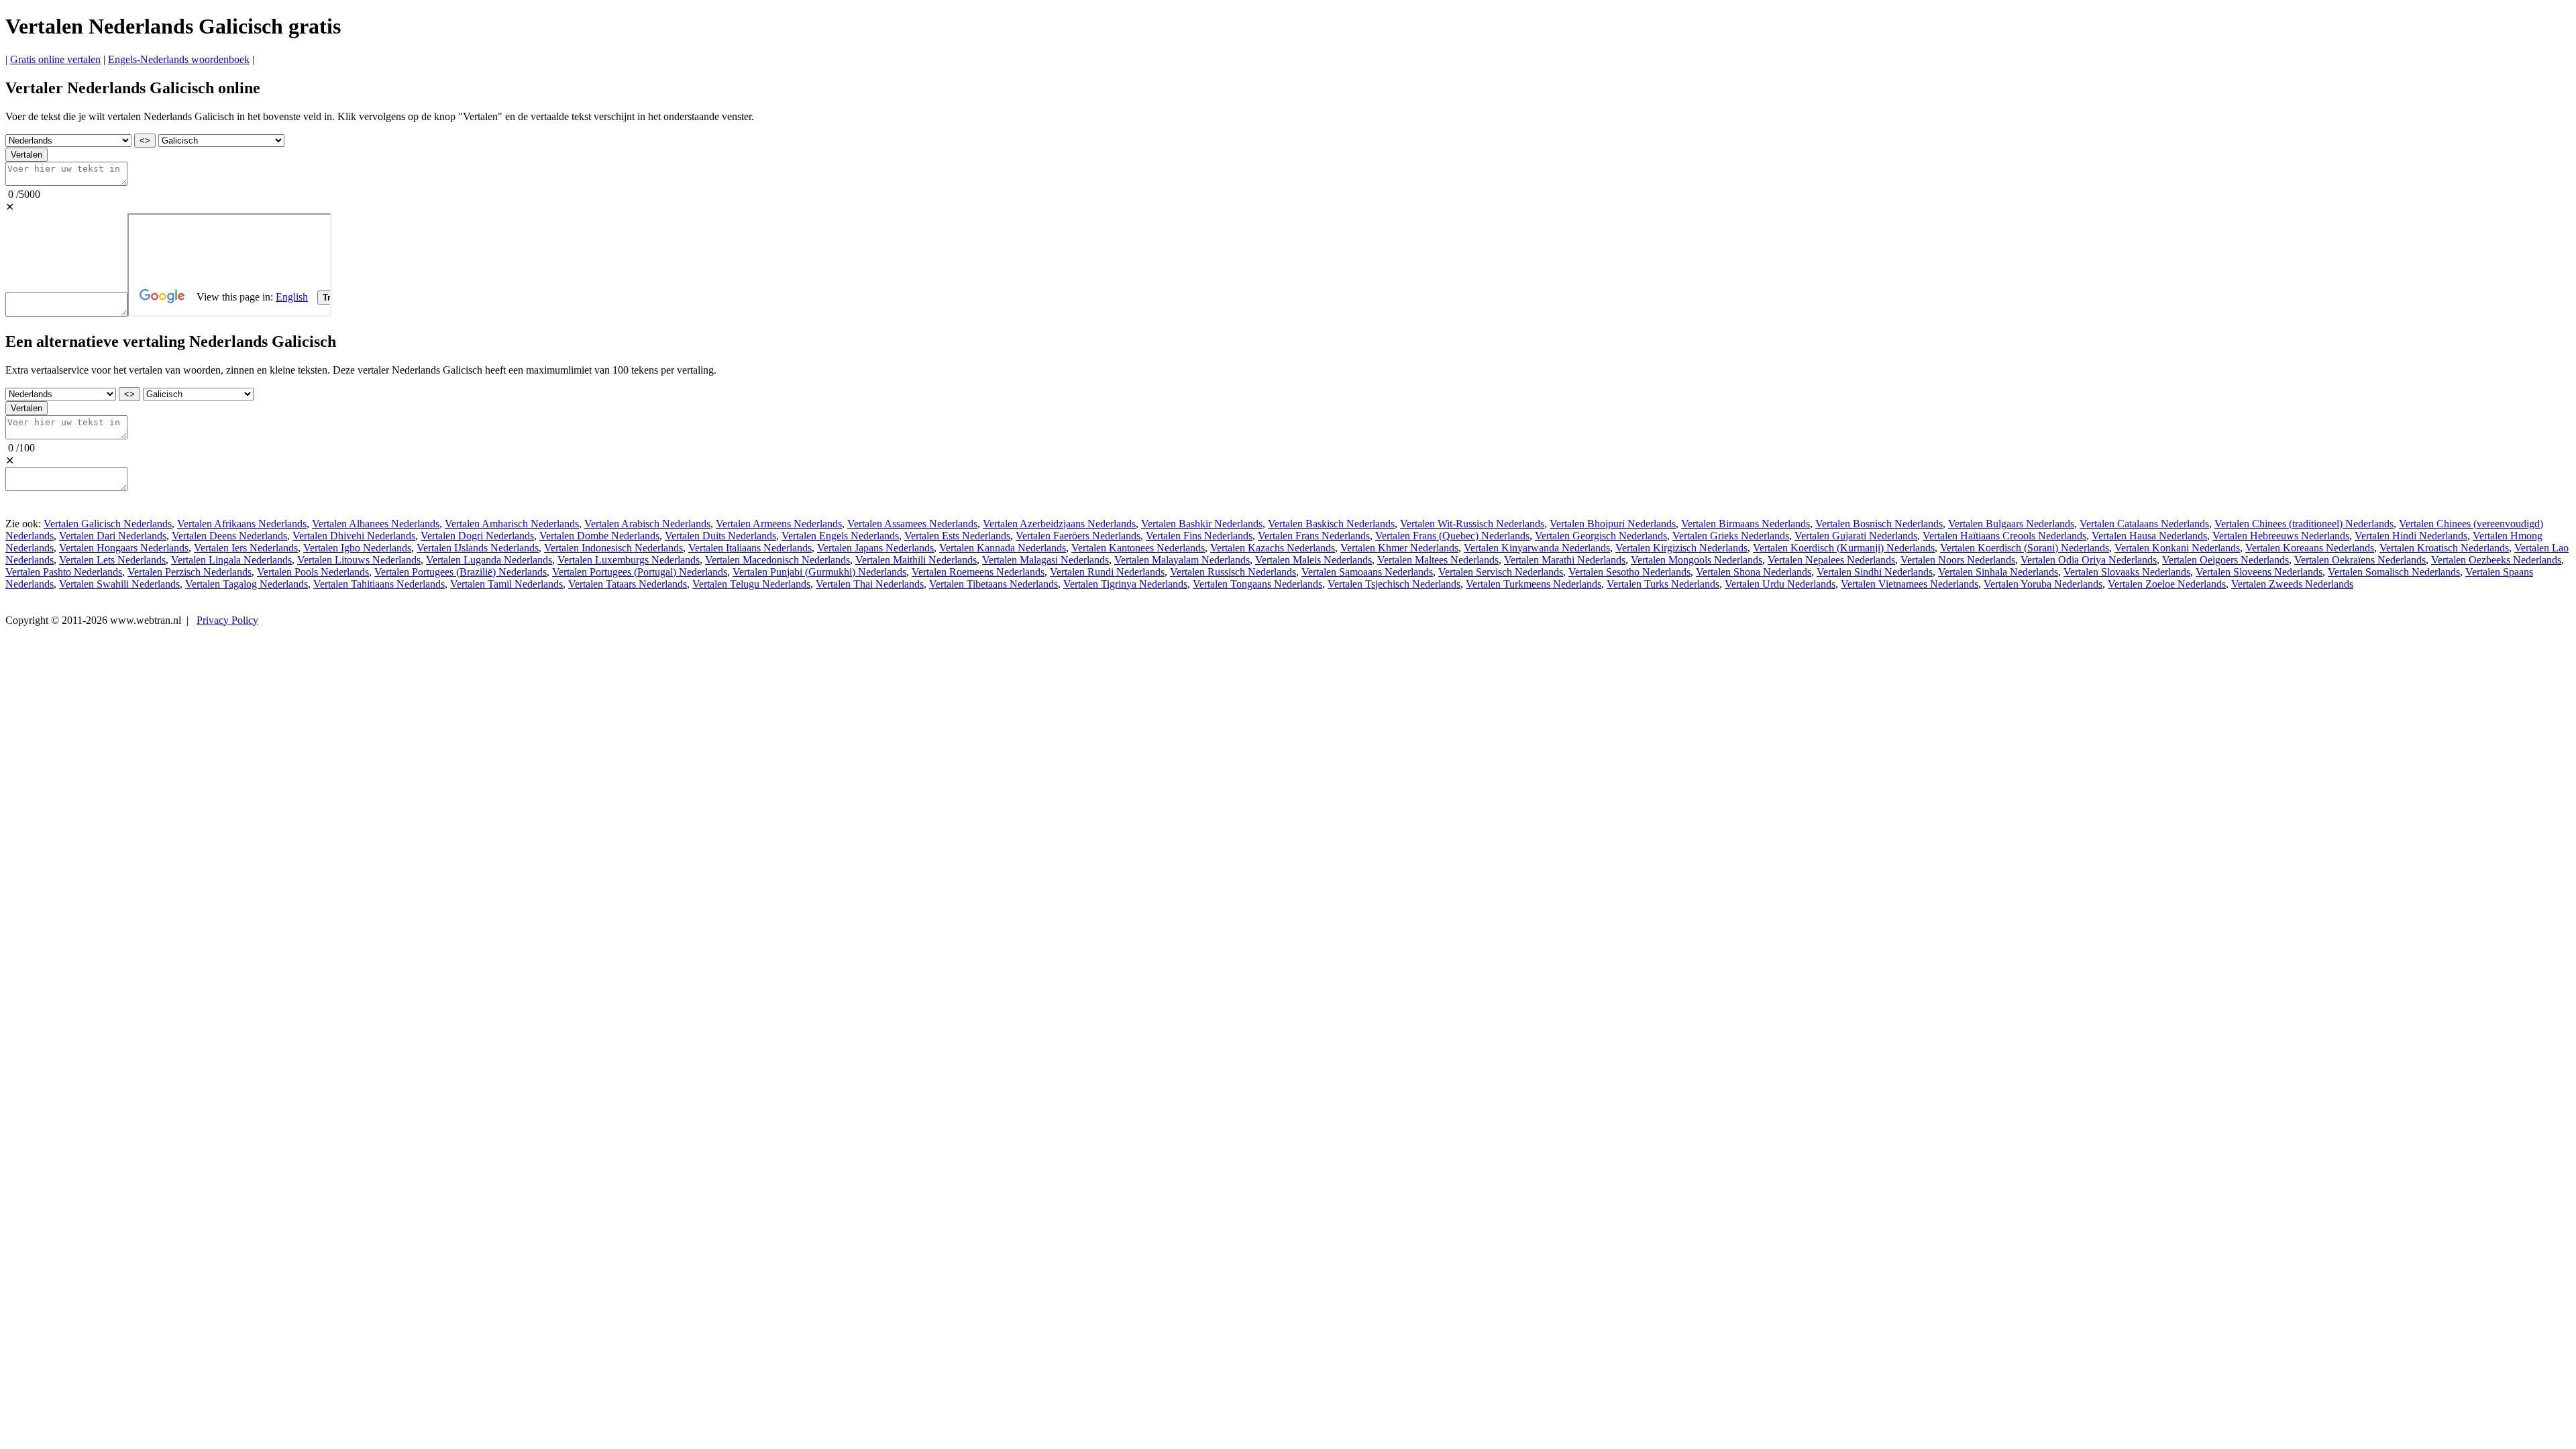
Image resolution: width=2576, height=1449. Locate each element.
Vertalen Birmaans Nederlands (1746, 524)
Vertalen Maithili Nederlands (916, 560)
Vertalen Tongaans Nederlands (1257, 584)
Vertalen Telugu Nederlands (751, 584)
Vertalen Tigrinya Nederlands (1125, 584)
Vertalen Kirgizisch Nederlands (1681, 548)
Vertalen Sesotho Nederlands (1629, 572)
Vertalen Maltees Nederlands (1438, 560)
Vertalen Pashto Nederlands (64, 572)
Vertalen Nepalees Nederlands (1831, 560)
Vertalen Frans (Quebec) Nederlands (1452, 536)
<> (145, 141)
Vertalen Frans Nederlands (1314, 536)
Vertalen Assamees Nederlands (912, 524)
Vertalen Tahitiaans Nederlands (379, 584)
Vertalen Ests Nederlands (957, 536)
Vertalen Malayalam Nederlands (1182, 560)
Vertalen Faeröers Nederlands (1078, 536)
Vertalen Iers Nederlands (246, 548)
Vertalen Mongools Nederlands (1697, 560)
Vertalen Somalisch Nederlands (2394, 572)
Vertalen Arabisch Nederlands (647, 524)
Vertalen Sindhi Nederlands (1875, 572)
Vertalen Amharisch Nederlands (512, 524)
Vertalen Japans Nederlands (875, 548)
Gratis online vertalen (55, 59)
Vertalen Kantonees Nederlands (1138, 548)
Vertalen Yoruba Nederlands (2043, 584)
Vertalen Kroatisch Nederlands (2444, 548)
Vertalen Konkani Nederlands (2177, 548)
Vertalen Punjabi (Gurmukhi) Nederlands (819, 572)
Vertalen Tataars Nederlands (628, 584)
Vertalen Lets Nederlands (112, 560)
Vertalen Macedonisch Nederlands (777, 560)
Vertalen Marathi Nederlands (1565, 560)
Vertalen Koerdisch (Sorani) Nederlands (2025, 548)
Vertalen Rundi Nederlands (1107, 572)
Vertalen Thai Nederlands (870, 584)
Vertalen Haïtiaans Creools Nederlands (2004, 536)
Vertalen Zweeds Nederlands (2292, 584)
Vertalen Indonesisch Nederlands (613, 548)
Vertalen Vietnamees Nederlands (1910, 584)
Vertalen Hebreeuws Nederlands (2281, 536)
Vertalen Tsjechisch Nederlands (1394, 584)
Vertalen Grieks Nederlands (1731, 536)
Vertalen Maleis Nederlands (1313, 560)
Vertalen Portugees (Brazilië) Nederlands (461, 572)
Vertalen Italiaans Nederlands (750, 548)
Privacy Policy (227, 620)
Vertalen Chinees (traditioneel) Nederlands (2304, 524)
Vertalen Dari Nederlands (113, 536)
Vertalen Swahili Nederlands (119, 584)
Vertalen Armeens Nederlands (779, 524)
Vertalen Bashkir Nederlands (1202, 524)
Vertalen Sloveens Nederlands (2259, 572)
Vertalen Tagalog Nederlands (247, 584)
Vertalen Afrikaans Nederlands (242, 524)
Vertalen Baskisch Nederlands (1331, 524)
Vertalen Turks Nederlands (1663, 584)
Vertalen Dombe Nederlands (599, 536)
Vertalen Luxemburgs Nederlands (629, 560)
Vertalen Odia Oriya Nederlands (2089, 560)
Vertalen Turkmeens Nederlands (1534, 584)
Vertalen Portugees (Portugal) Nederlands (640, 572)
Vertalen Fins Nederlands (1199, 536)
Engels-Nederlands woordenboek (179, 59)
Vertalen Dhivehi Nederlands (354, 536)
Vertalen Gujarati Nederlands (1856, 536)
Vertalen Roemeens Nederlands (978, 572)
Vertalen (26, 155)
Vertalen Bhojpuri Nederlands (1613, 524)
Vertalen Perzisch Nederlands (190, 572)
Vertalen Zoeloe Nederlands (2167, 584)
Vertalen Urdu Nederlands (1780, 584)
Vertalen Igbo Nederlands (357, 548)
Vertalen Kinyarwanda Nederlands (1537, 548)
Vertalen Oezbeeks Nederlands (2496, 560)
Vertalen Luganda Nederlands (489, 560)
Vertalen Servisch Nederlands (1501, 572)
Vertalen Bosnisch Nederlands (1879, 524)
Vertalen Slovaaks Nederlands (2127, 572)
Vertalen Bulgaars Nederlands (2011, 524)
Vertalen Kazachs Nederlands (1273, 548)
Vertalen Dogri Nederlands (477, 536)
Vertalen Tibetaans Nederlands (994, 584)
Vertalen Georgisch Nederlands (1601, 536)
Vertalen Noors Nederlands (1958, 560)
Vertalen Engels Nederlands (840, 536)
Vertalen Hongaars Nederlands (124, 548)
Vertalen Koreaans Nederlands (2310, 548)
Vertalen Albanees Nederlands (376, 524)
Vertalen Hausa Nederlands (2149, 536)
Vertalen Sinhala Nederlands (1998, 572)
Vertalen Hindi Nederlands (2411, 536)
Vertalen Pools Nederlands (313, 572)
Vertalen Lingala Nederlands (231, 560)
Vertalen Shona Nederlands (1754, 572)
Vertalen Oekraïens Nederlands (2360, 560)
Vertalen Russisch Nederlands (1233, 572)
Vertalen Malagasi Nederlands (1045, 560)
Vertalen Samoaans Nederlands (1367, 572)
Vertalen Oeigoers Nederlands (2225, 560)
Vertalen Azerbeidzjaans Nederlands (1059, 524)
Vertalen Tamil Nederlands (506, 584)
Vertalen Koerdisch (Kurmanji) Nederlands (1844, 548)
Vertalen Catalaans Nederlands (2144, 524)
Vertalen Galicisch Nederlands (108, 524)
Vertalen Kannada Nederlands (1003, 548)
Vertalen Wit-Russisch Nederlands (1472, 524)
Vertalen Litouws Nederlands (359, 560)
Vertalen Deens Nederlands (229, 536)
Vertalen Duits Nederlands (720, 536)
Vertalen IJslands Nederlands (478, 548)
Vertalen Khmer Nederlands (1399, 548)
